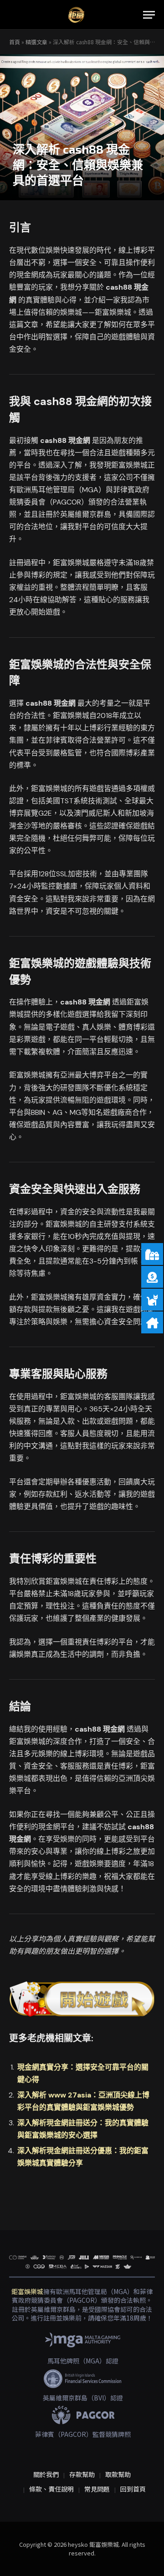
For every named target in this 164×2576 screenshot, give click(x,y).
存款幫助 (82, 2474)
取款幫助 (118, 2474)
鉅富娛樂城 (27, 2291)
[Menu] (149, 15)
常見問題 (97, 2489)
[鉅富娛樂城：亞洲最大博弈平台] (76, 15)
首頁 (15, 42)
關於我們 (46, 2474)
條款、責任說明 (51, 2489)
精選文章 (36, 42)
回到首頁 (133, 2489)
